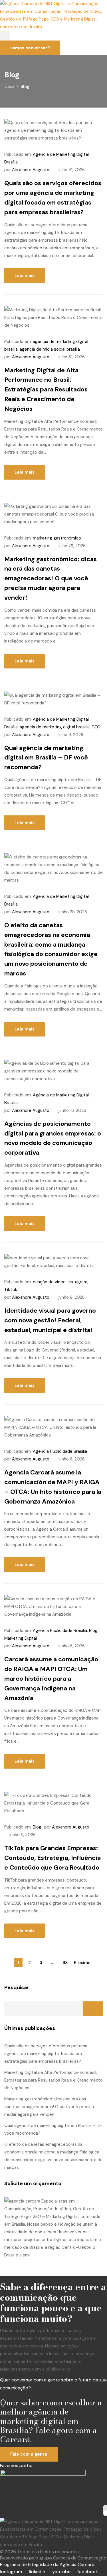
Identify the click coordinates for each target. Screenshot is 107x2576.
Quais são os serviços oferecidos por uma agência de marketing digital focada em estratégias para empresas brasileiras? (46, 2054)
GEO (96, 727)
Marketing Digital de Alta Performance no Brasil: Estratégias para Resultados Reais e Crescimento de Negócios (46, 389)
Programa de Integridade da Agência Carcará (47, 2564)
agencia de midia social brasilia (50, 349)
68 (65, 1963)
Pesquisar (17, 1987)
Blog (93, 1631)
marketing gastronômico (57, 538)
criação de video (49, 1282)
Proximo (82, 1963)
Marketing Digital (21, 1638)
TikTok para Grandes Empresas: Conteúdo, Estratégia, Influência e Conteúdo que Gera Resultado (53, 1858)
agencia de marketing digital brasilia (55, 727)
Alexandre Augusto (31, 170)
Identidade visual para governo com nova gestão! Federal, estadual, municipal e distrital (50, 1320)
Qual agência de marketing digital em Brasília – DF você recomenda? (46, 758)
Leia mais (25, 276)
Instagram (77, 1282)
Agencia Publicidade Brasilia (60, 1451)
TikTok (11, 1290)
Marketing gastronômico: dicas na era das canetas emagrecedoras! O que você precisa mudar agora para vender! (51, 578)
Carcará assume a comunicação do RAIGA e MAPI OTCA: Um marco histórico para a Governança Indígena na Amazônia (51, 1678)
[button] (5, 36)
